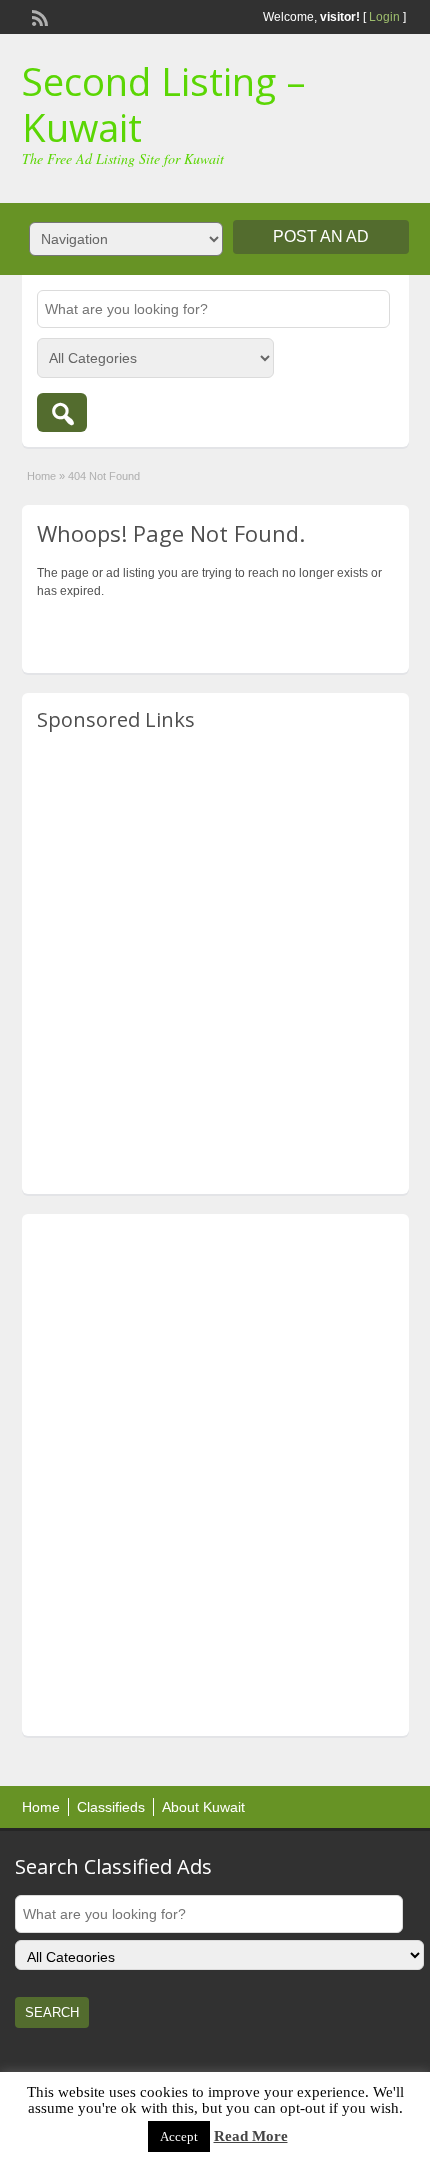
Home (41, 476)
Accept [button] (179, 2136)
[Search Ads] (62, 412)
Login (384, 17)
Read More (251, 2136)
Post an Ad (321, 236)
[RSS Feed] (38, 16)
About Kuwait (203, 1807)
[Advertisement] (215, 964)
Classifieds (111, 1807)
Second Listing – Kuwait (164, 104)
